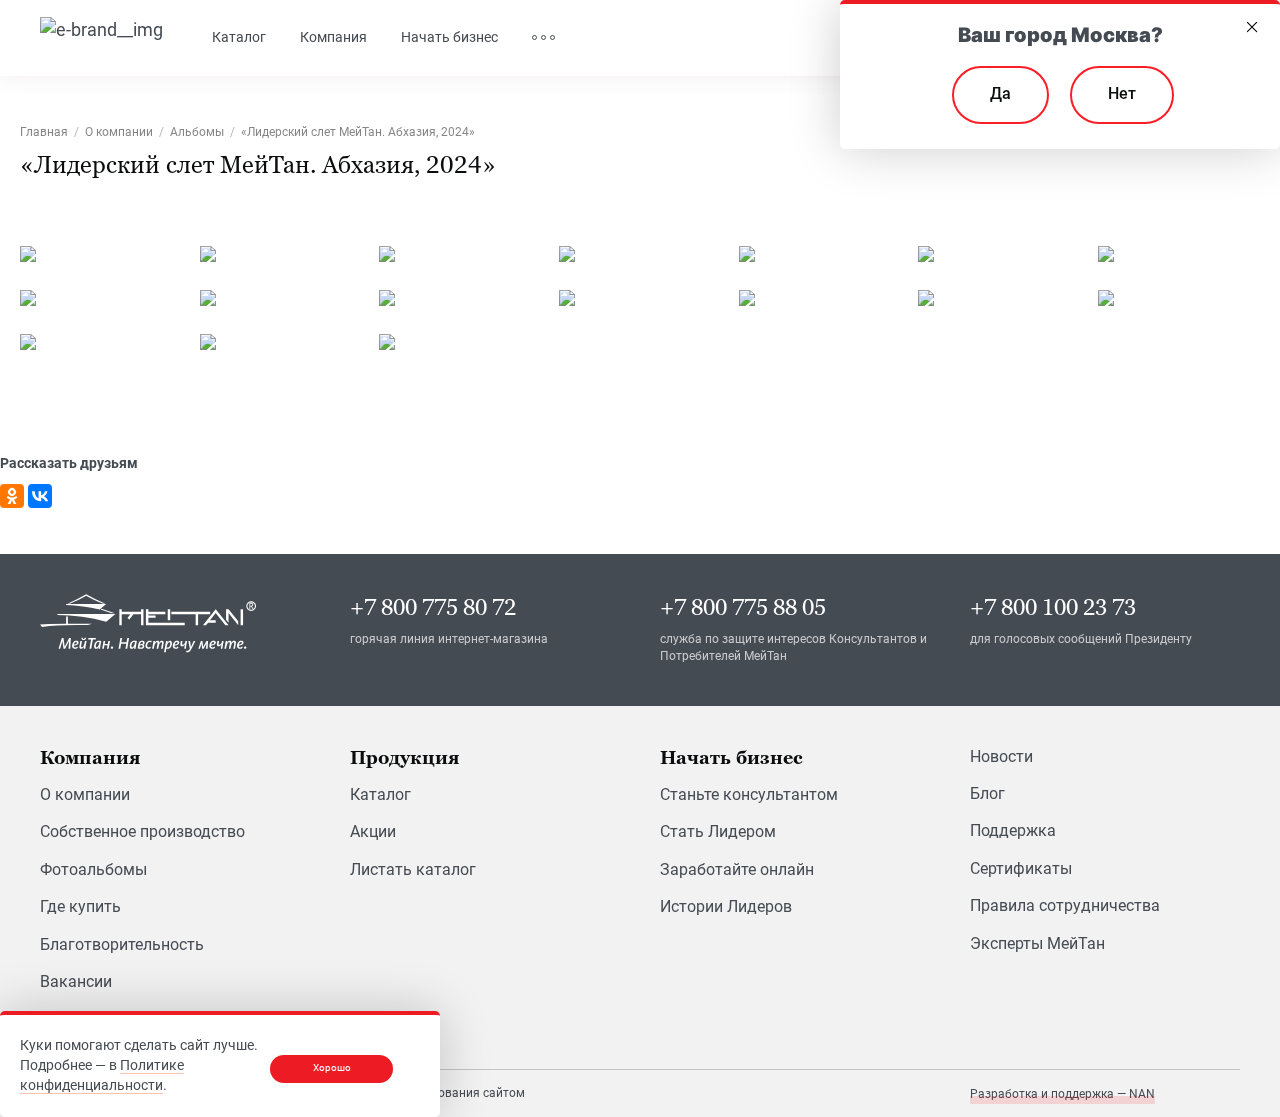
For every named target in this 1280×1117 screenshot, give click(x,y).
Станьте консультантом (749, 794)
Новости (1001, 756)
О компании (85, 794)
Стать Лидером (718, 831)
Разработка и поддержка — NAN (1062, 1094)
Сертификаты (1021, 868)
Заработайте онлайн (737, 869)
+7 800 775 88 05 (743, 607)
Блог (987, 793)
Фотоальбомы (93, 869)
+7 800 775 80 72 (433, 607)
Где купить (80, 906)
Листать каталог (413, 869)
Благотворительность (122, 944)
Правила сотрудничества (1065, 905)
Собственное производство (142, 831)
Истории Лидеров (726, 906)
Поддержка (1013, 830)
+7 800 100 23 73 (1053, 607)
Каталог (380, 794)
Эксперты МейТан (1037, 943)
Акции (373, 831)
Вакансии (76, 981)
